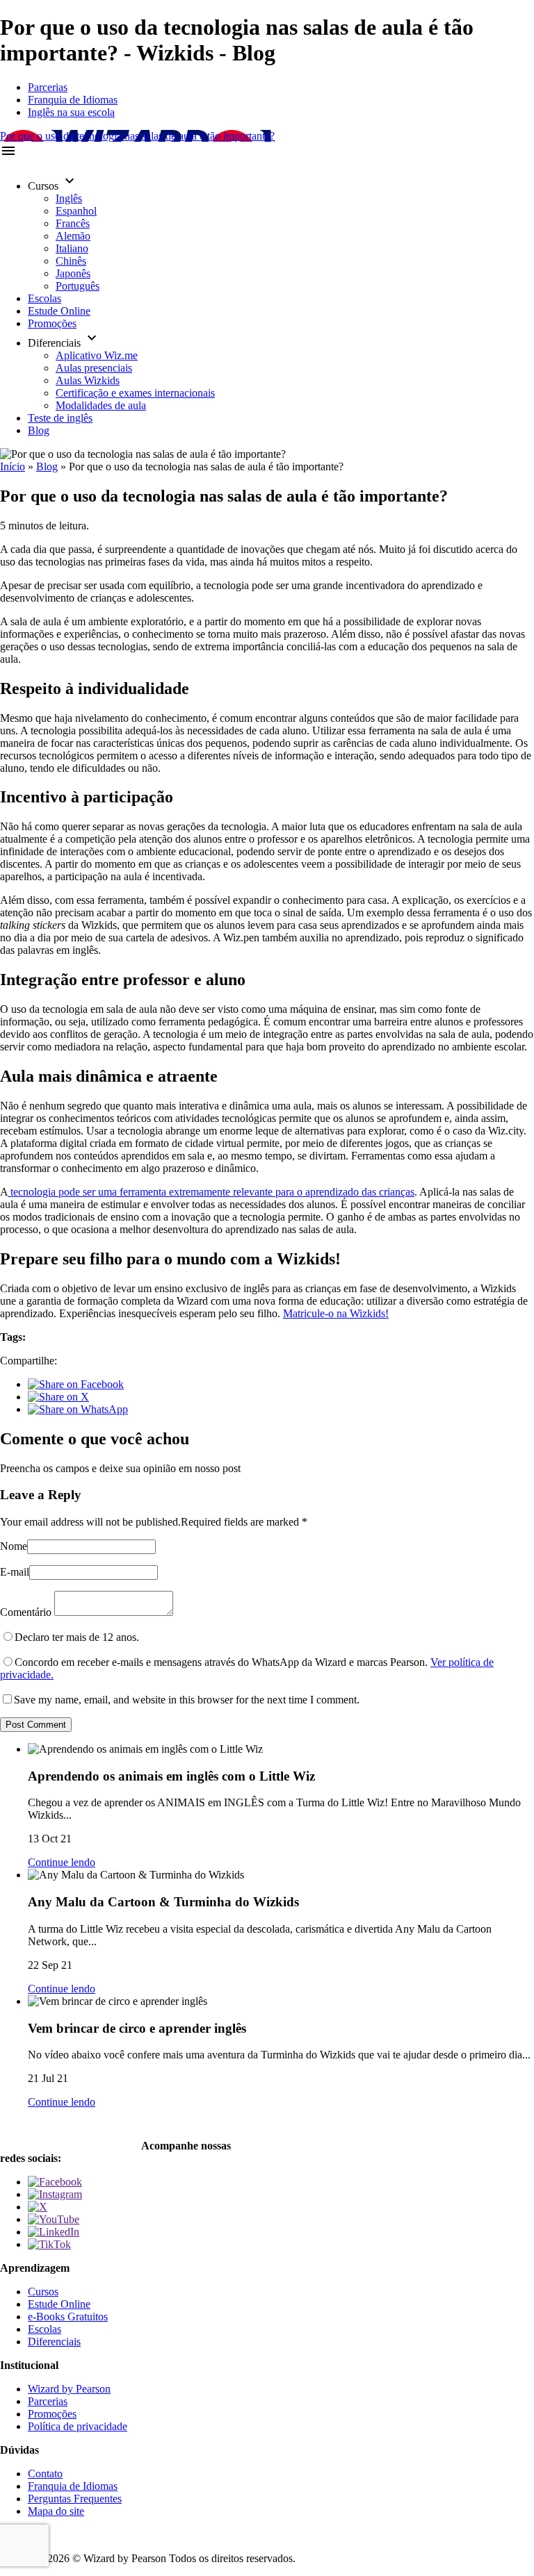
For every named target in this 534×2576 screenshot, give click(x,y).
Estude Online (59, 311)
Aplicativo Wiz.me (97, 355)
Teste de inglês (60, 418)
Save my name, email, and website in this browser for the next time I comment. (187, 1700)
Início (13, 467)
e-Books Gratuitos (68, 2317)
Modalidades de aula (101, 405)
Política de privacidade (78, 2426)
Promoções (52, 323)
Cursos (43, 2292)
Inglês (69, 198)
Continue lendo (62, 1862)
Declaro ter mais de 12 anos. (77, 1637)
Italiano (72, 248)
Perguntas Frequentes (75, 2499)
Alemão (73, 236)
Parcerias (48, 87)
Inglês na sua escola (71, 112)
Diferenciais (54, 2342)
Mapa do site (56, 2511)
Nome (14, 1546)
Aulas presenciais (94, 368)
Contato (45, 2474)
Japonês (73, 273)
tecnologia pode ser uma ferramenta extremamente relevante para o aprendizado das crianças (211, 1192)
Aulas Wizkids (88, 380)
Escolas (44, 298)
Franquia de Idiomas (73, 100)
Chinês (71, 261)
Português (78, 286)
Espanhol (76, 211)
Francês (73, 223)
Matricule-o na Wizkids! (336, 1313)
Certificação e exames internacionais (135, 393)
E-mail (15, 1572)
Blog (39, 430)
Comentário (26, 1612)
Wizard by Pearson (69, 2389)
